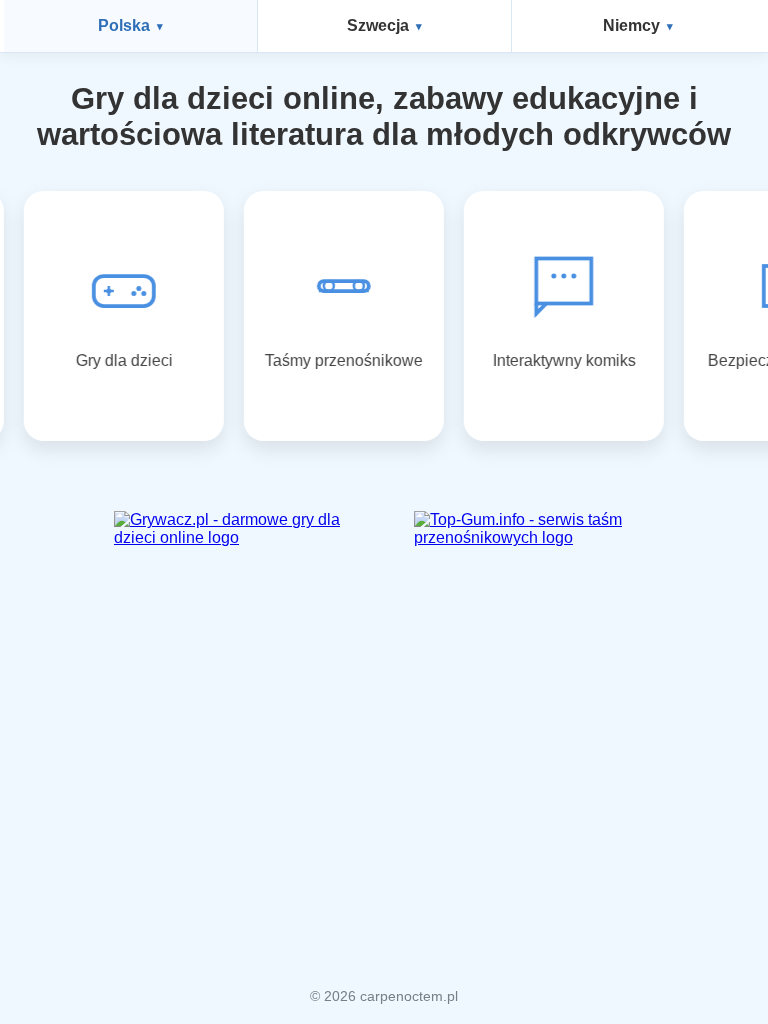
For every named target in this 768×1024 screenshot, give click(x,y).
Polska (124, 25)
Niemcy (631, 25)
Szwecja (378, 25)
